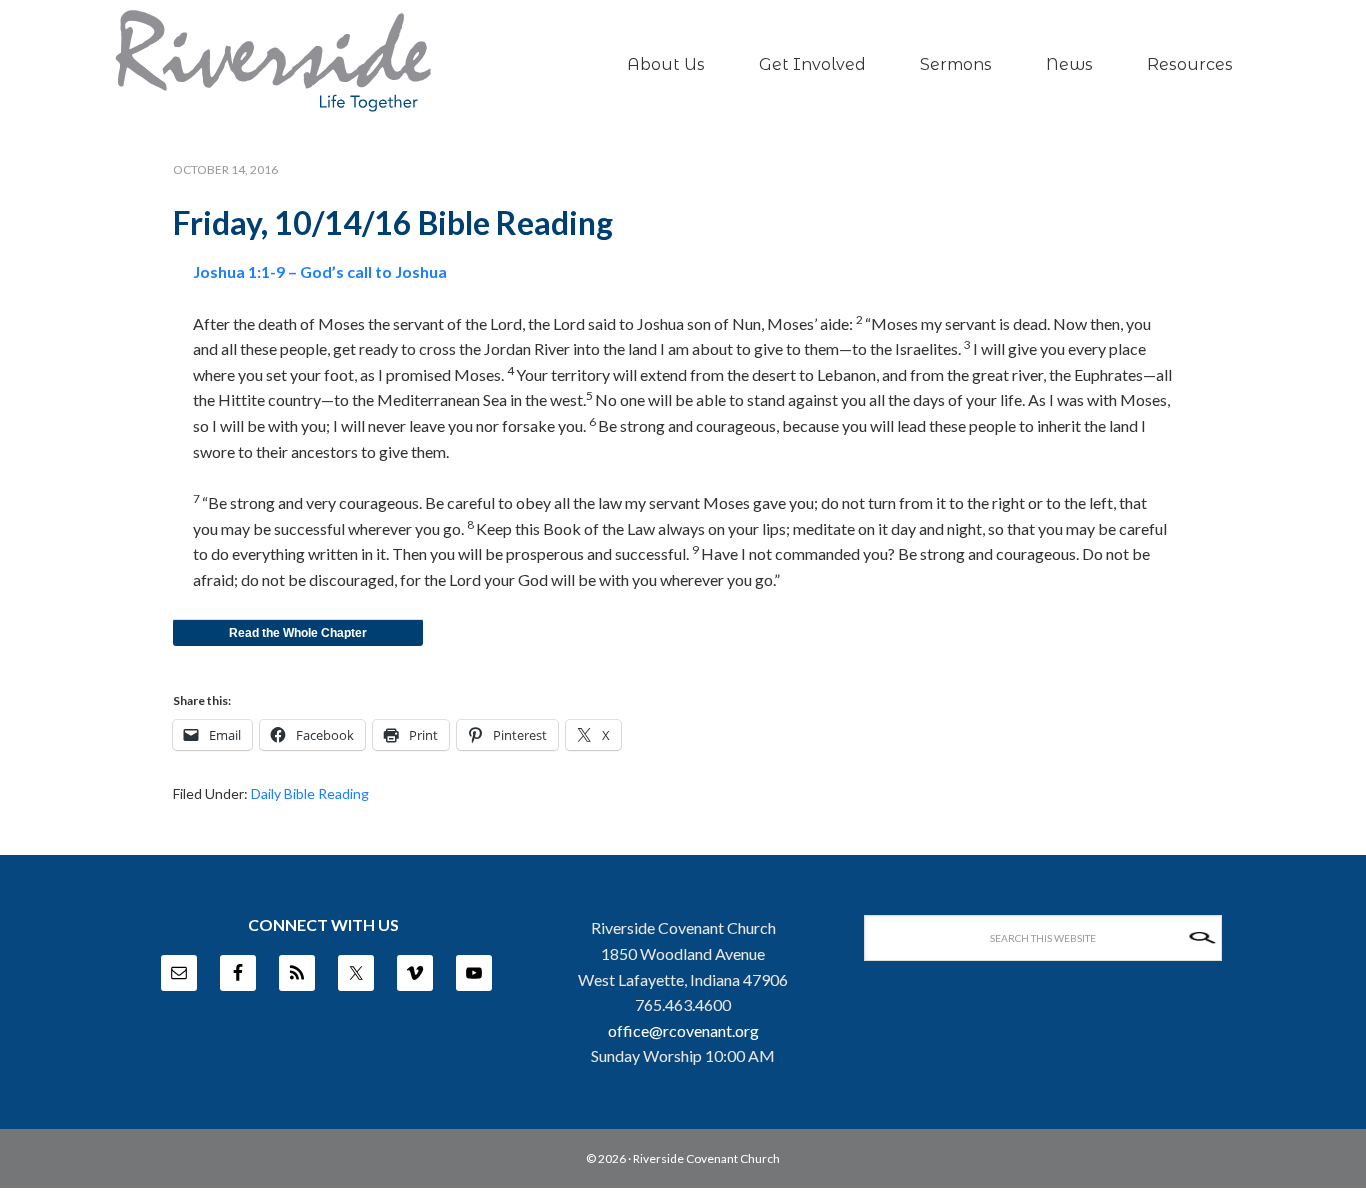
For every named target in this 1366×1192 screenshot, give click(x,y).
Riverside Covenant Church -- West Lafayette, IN (273, 61)
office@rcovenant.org (683, 1030)
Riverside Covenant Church (706, 1158)
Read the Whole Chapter (298, 633)
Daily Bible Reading (310, 793)
